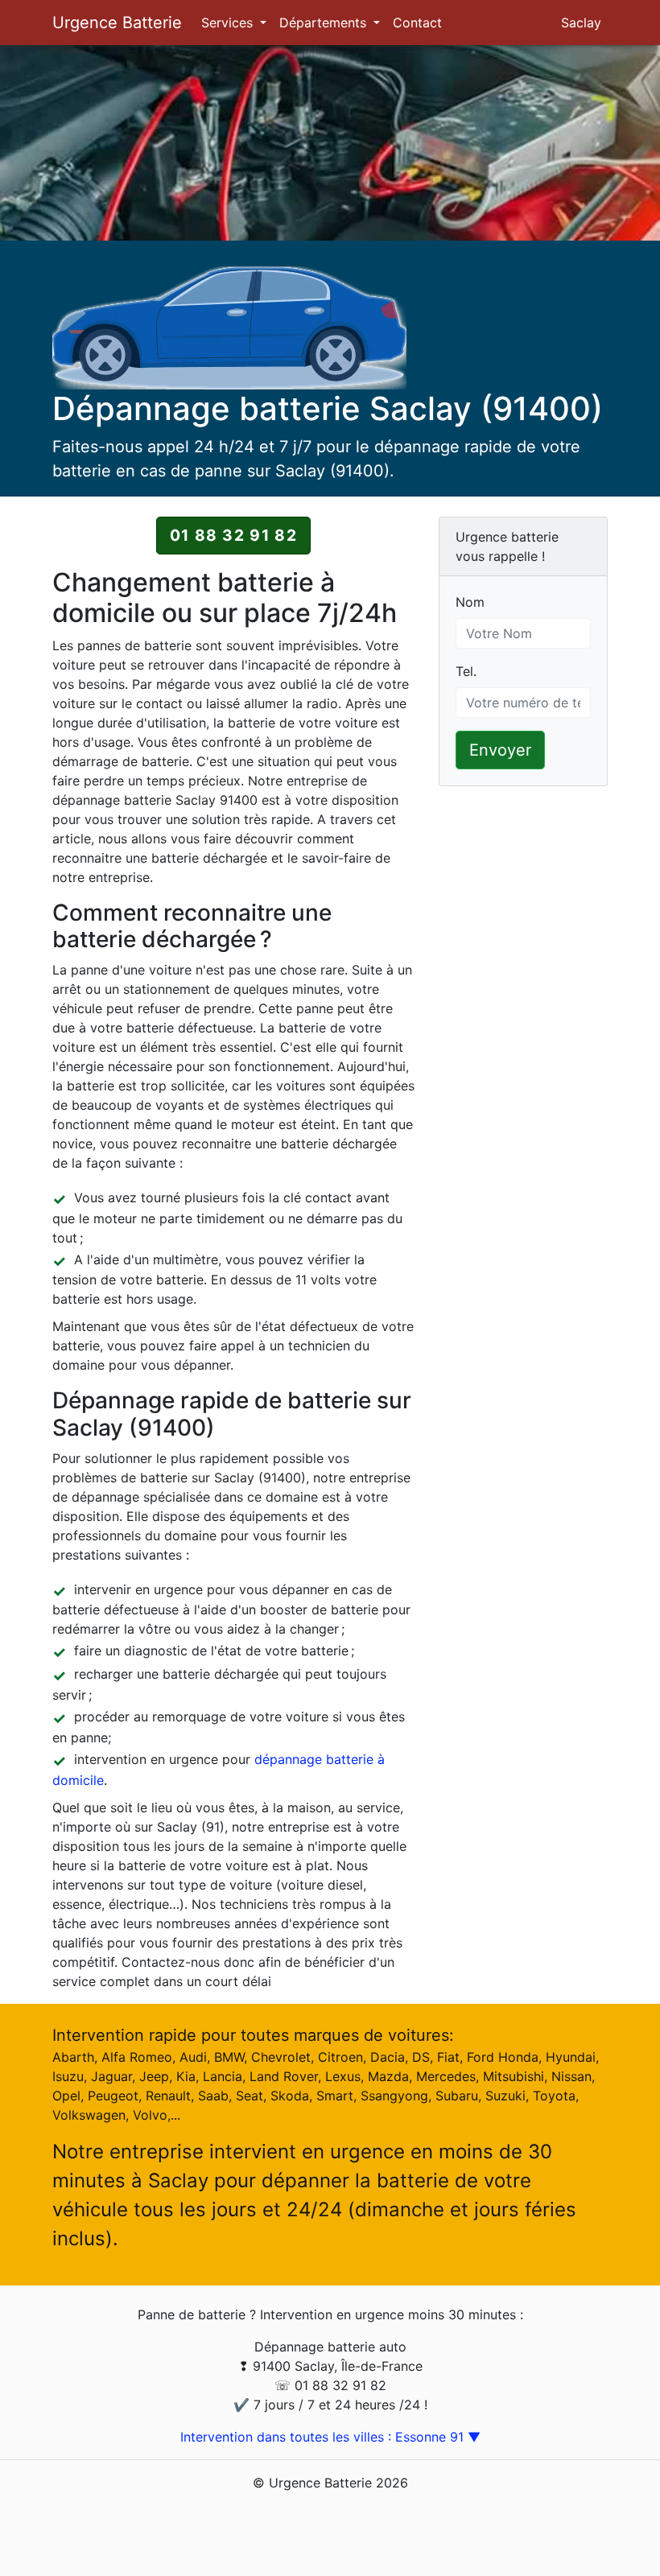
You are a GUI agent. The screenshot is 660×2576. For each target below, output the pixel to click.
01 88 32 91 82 (233, 535)
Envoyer (500, 750)
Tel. (466, 671)
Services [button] (229, 23)
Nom (470, 602)
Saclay (581, 23)
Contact (417, 23)
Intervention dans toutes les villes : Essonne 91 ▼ (330, 2437)
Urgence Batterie (117, 23)
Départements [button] (325, 23)
